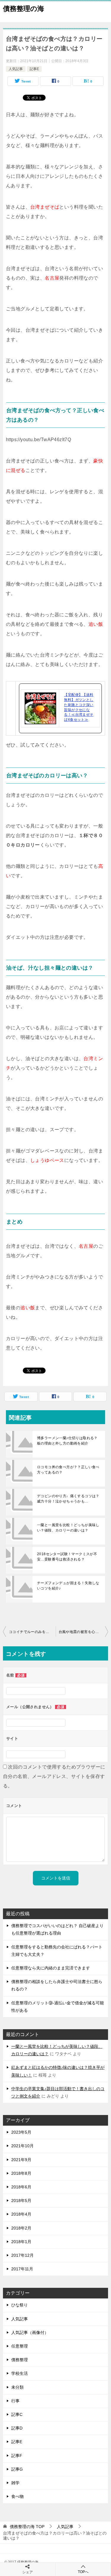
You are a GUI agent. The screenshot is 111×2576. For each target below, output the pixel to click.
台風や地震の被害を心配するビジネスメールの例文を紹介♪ (83, 1632)
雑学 (15, 2483)
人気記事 (16, 69)
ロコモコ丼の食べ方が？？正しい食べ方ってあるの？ (68, 1470)
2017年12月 (22, 2255)
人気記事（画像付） (30, 2332)
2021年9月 (21, 2160)
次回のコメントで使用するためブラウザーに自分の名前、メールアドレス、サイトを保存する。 (54, 1776)
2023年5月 (21, 2132)
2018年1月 (21, 2242)
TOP (27, 2527)
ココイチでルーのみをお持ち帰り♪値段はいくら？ (32, 1632)
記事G (17, 2469)
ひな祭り (20, 2305)
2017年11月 (22, 2269)
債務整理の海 (24, 9)
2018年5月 (21, 2201)
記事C (17, 2414)
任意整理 (20, 2346)
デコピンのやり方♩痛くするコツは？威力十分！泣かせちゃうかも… (68, 1499)
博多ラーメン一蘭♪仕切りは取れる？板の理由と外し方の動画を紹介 (67, 1441)
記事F (17, 2456)
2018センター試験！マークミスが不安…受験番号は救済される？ (67, 1557)
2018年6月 (21, 2187)
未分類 (17, 2387)
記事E (34, 69)
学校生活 (20, 2373)
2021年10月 (22, 2146)
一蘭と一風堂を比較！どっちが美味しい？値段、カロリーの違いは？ (68, 1528)
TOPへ (83, 2572)
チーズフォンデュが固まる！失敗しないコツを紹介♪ (68, 1586)
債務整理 (20, 2360)
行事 (15, 2401)
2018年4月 (21, 2214)
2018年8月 (21, 2173)
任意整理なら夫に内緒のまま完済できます (51, 1968)
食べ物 (17, 2496)
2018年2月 (21, 2228)
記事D (17, 2428)
